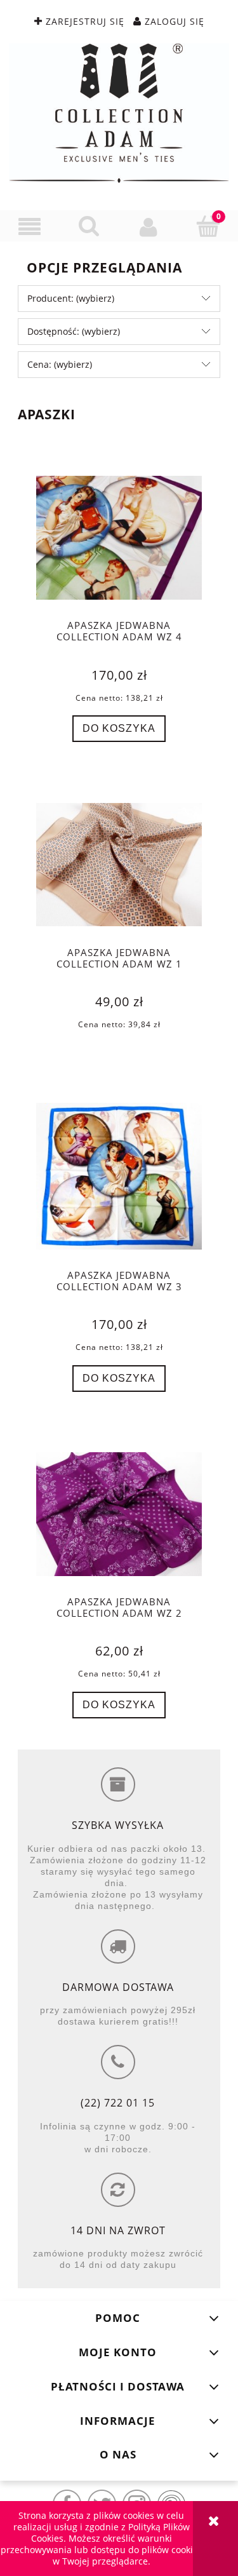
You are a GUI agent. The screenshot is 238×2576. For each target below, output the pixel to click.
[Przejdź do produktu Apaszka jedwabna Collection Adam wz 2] (119, 1514)
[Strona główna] (119, 113)
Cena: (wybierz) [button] (60, 364)
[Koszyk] (208, 226)
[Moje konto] (149, 226)
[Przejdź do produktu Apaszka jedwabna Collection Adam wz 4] (119, 538)
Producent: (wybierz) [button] (71, 298)
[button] (30, 226)
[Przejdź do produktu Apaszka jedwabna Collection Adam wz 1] (119, 865)
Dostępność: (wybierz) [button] (74, 331)
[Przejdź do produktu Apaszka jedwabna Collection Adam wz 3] (119, 1176)
